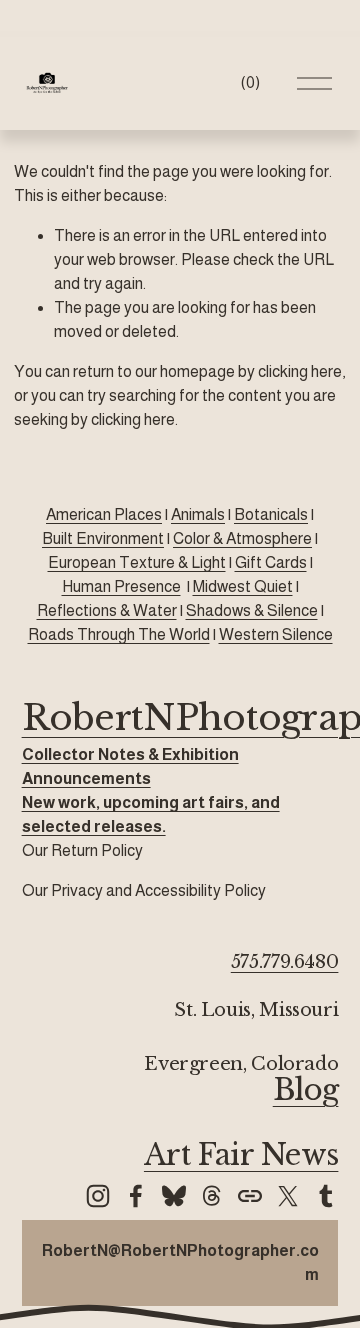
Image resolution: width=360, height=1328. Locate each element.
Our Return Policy (82, 850)
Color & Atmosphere (242, 538)
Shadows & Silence (252, 610)
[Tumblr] (326, 1196)
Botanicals (271, 514)
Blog (306, 1090)
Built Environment (103, 538)
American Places (104, 514)
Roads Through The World (119, 634)
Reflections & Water (107, 610)
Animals (198, 514)
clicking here (300, 371)
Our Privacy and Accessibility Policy (144, 890)
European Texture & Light (137, 562)
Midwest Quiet (243, 586)
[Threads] (212, 1196)
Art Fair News (241, 1155)
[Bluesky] (174, 1196)
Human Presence (121, 586)
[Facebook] (136, 1196)
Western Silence (276, 634)
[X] (288, 1196)
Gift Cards (271, 562)
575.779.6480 (285, 962)
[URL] (250, 1196)
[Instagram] (98, 1196)
